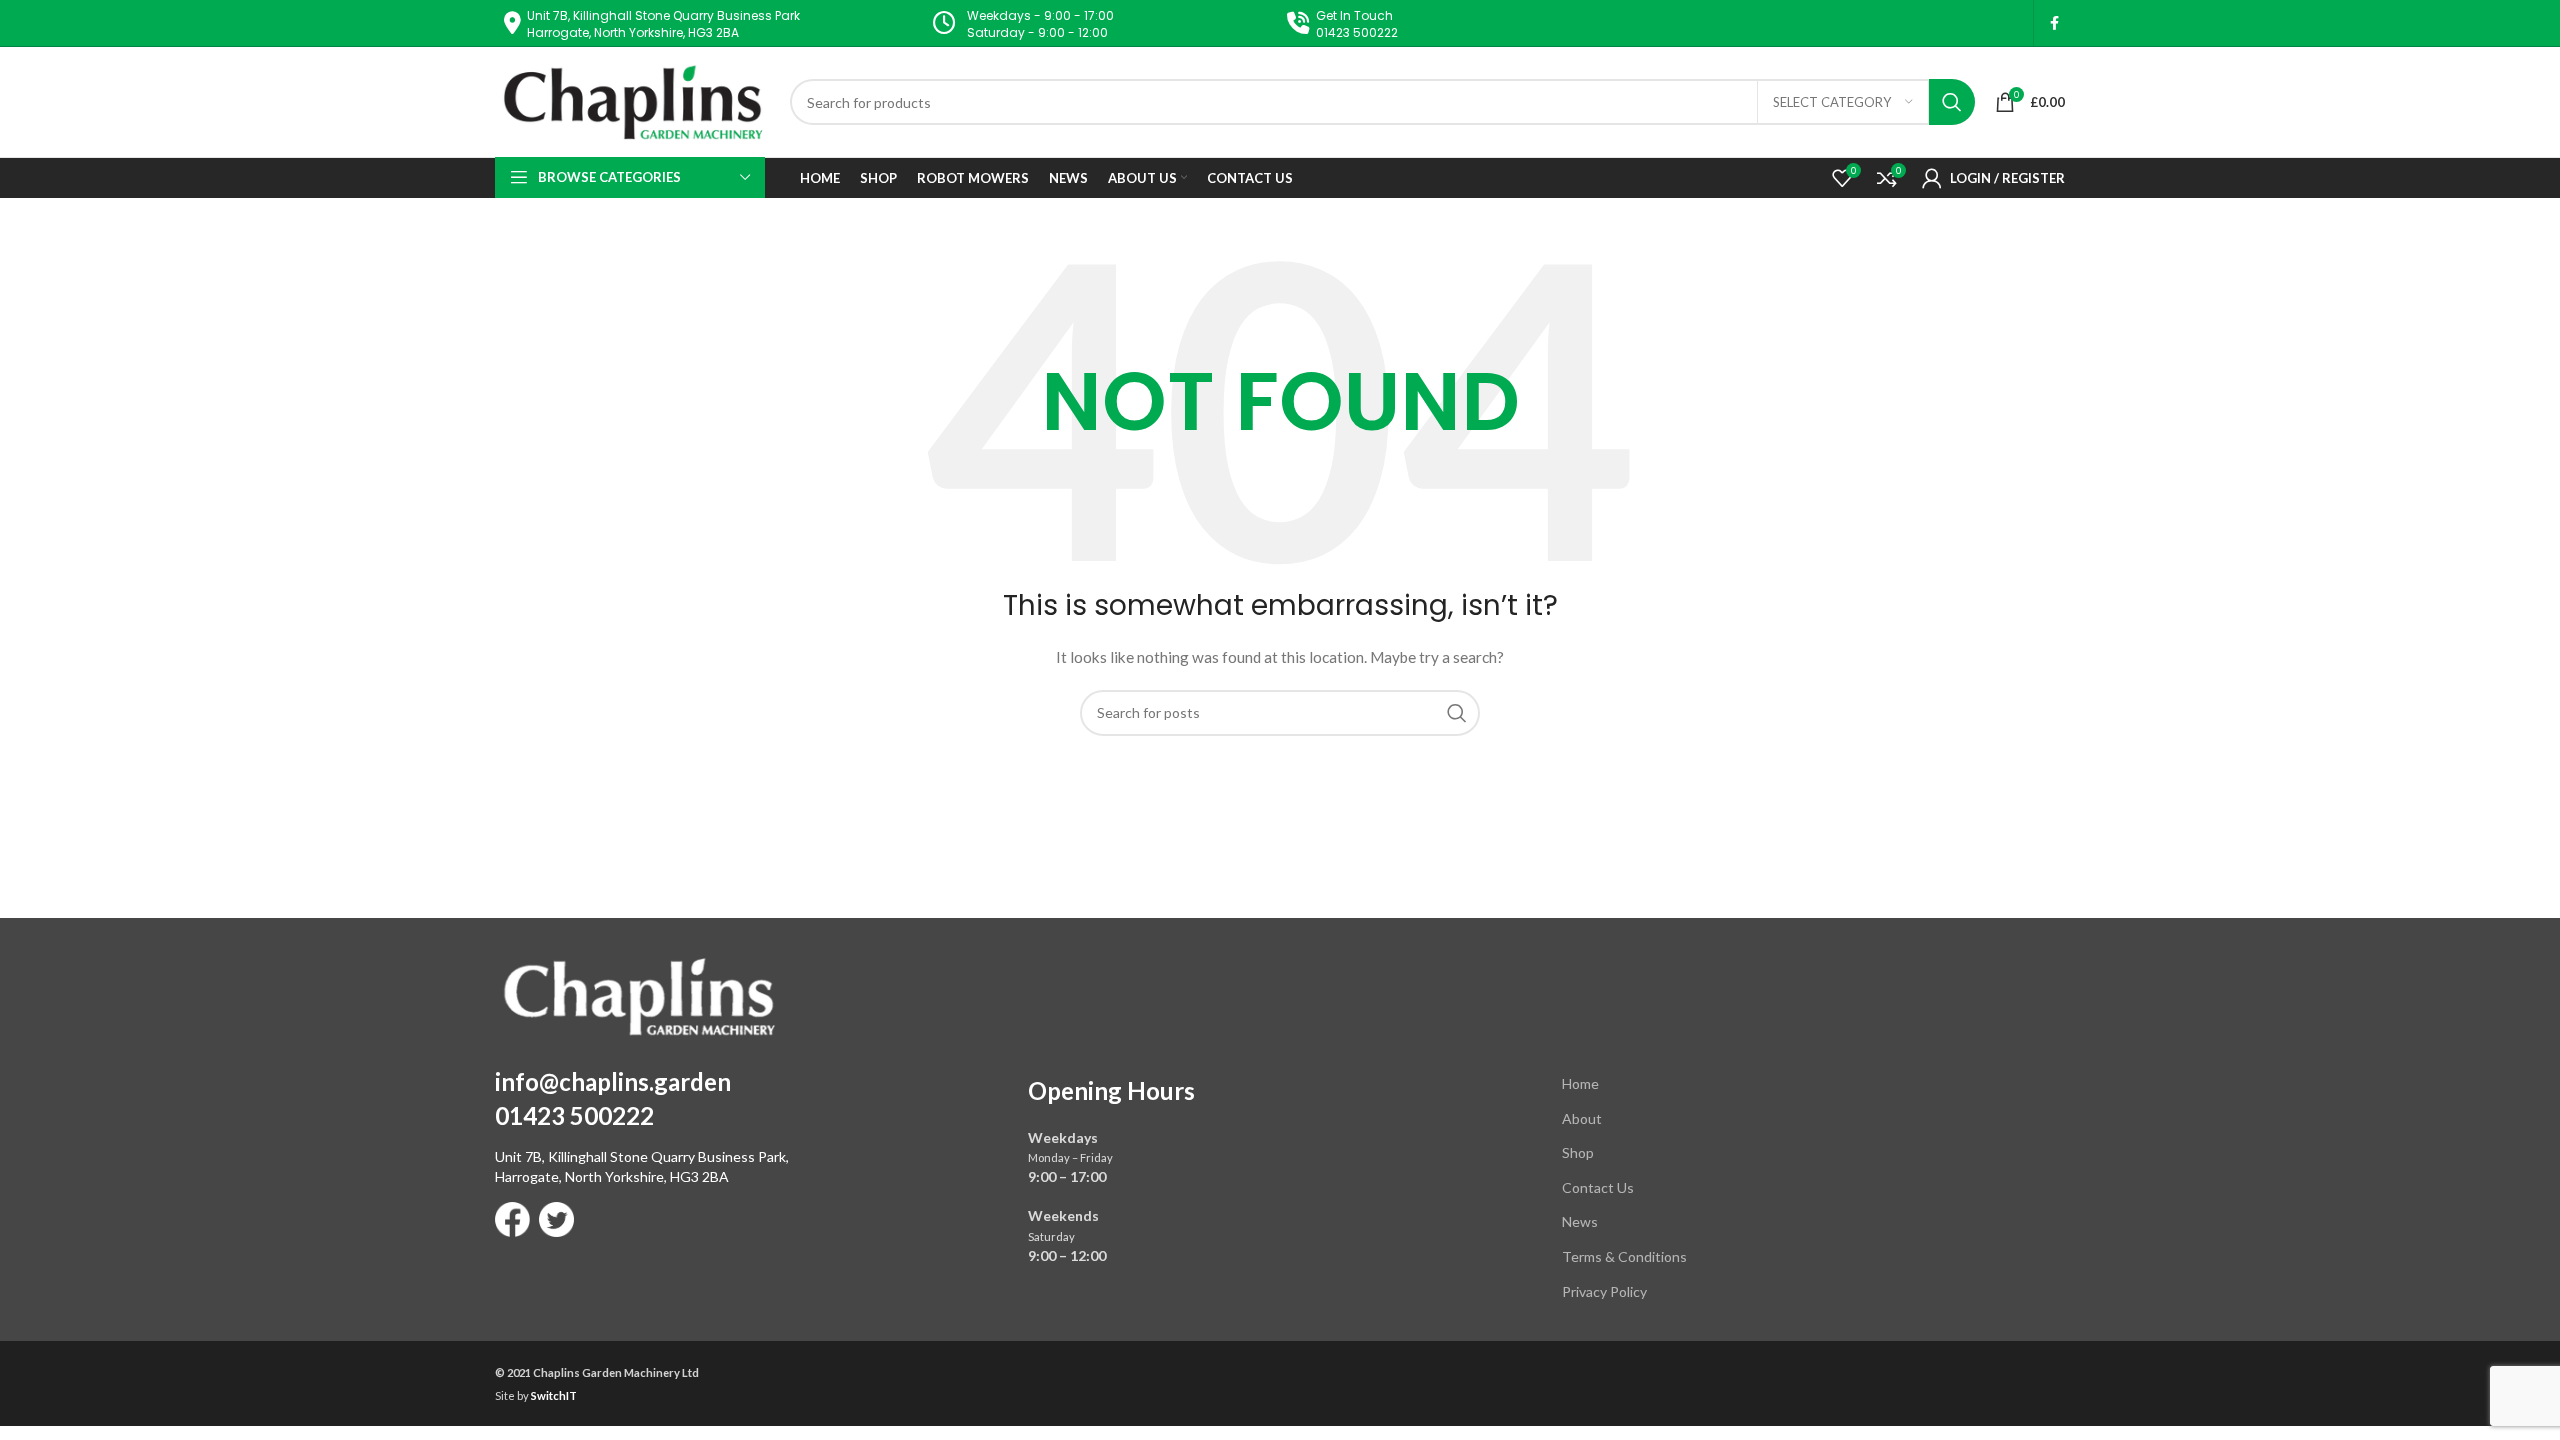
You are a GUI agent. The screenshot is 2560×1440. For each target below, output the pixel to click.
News (1580, 1221)
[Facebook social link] (2054, 23)
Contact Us (1598, 1187)
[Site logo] (632, 100)
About (1582, 1118)
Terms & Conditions (1624, 1256)
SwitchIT (554, 1395)
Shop (1578, 1152)
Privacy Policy (1604, 1291)
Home (1580, 1083)
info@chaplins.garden (613, 1081)
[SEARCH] (1952, 102)
